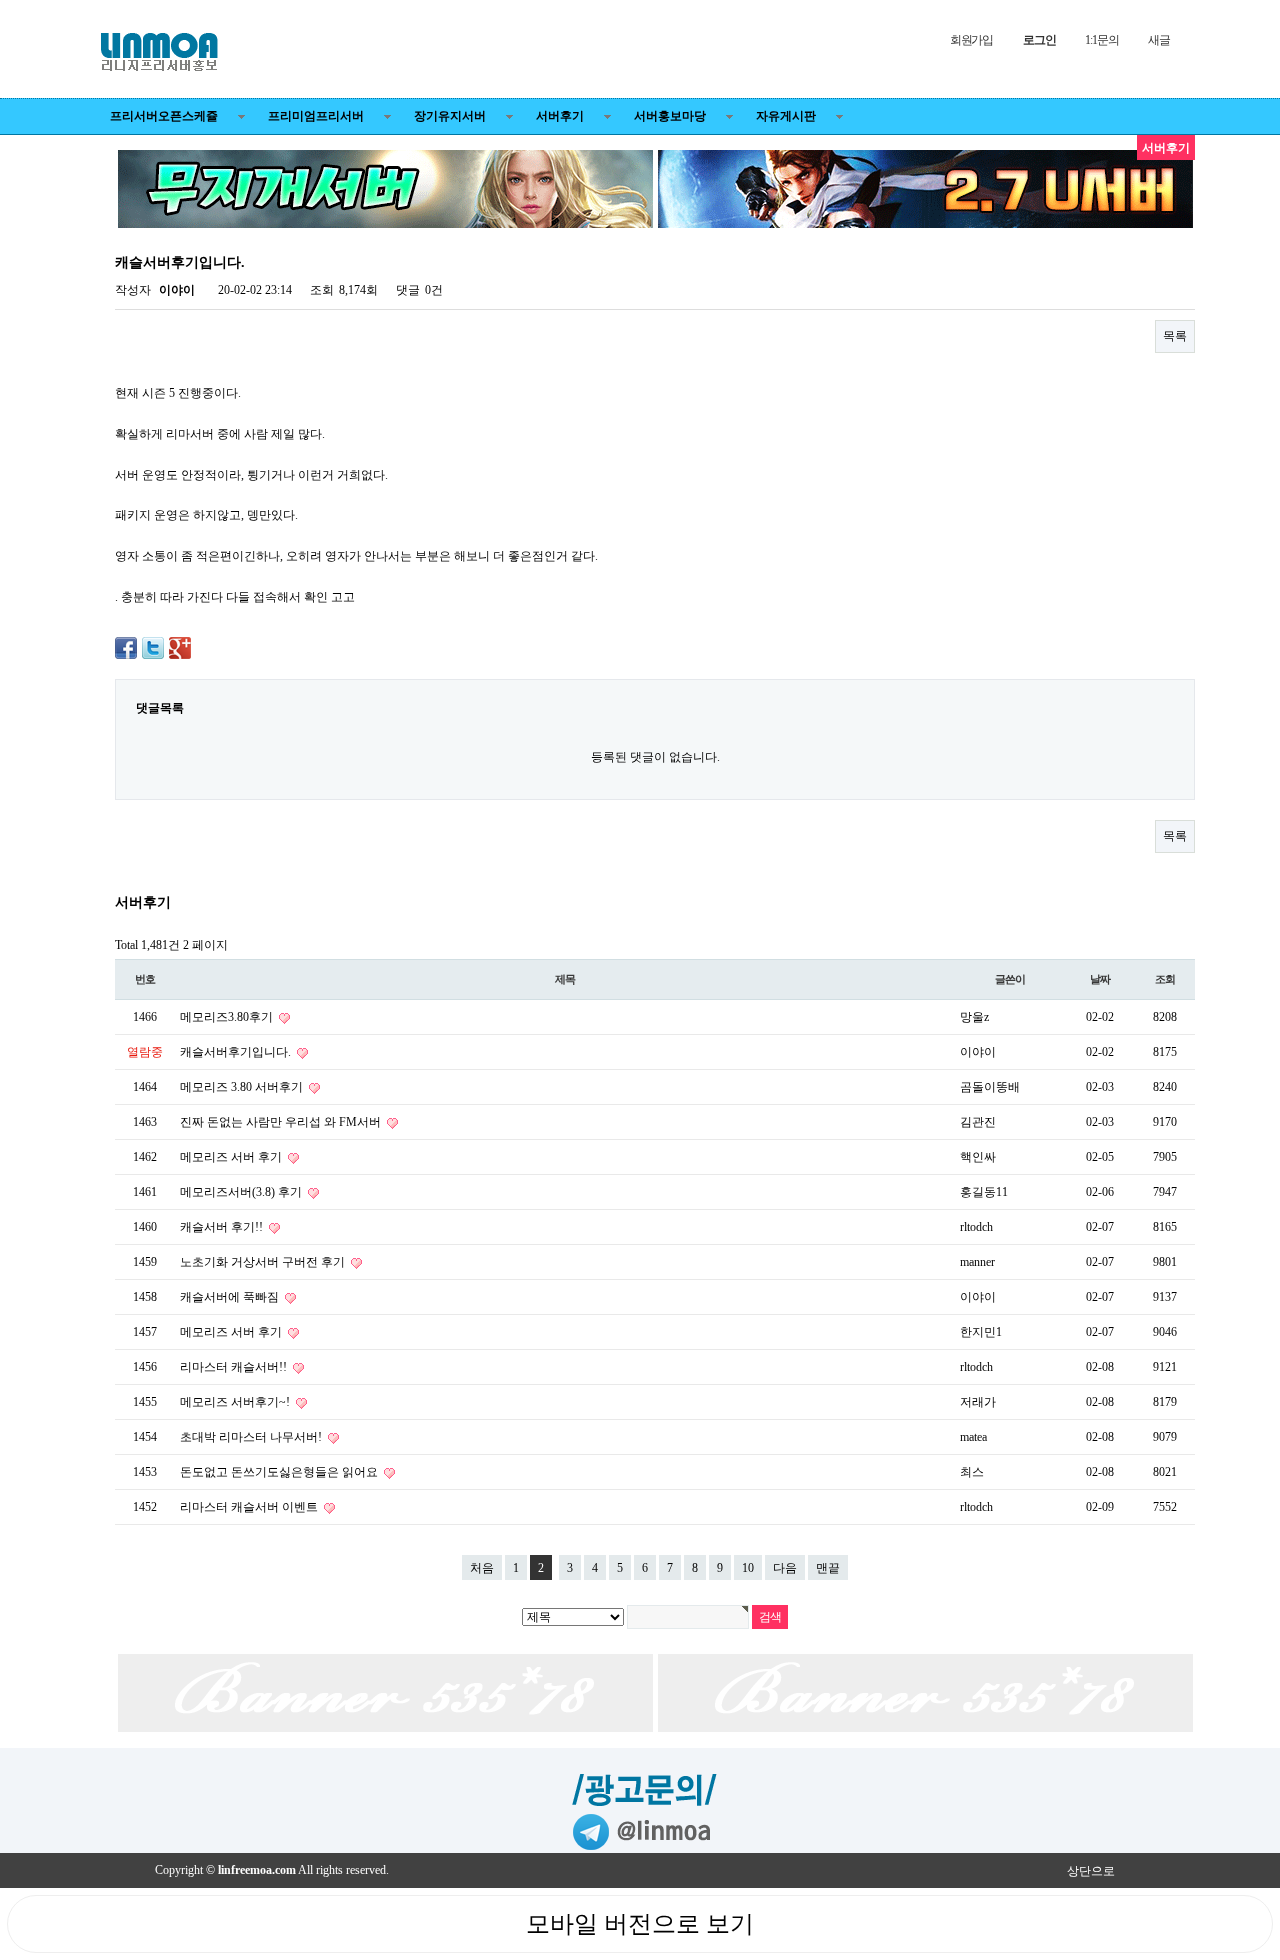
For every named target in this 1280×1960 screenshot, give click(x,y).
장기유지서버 (450, 116)
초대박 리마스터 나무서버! (252, 1437)
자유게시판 (786, 116)
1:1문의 (1101, 40)
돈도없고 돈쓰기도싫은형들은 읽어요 (280, 1472)
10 (748, 1568)
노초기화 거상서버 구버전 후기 (264, 1262)
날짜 (1100, 979)
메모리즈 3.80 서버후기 (243, 1087)
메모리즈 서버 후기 (232, 1157)
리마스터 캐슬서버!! (235, 1367)
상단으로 (1091, 1871)
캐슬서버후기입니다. (237, 1052)
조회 (1165, 979)
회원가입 (971, 40)
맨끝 (828, 1568)
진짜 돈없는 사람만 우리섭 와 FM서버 (282, 1122)
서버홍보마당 (670, 116)
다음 (785, 1568)
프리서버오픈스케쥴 (164, 116)
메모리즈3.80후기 (228, 1017)
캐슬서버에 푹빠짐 (231, 1297)
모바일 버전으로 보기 (640, 1924)
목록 (1175, 336)
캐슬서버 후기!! (223, 1227)
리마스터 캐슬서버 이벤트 (250, 1507)
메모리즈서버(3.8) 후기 (242, 1192)
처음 (482, 1568)
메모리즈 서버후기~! (236, 1402)
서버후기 (560, 116)
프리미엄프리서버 (316, 116)
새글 (1159, 40)
